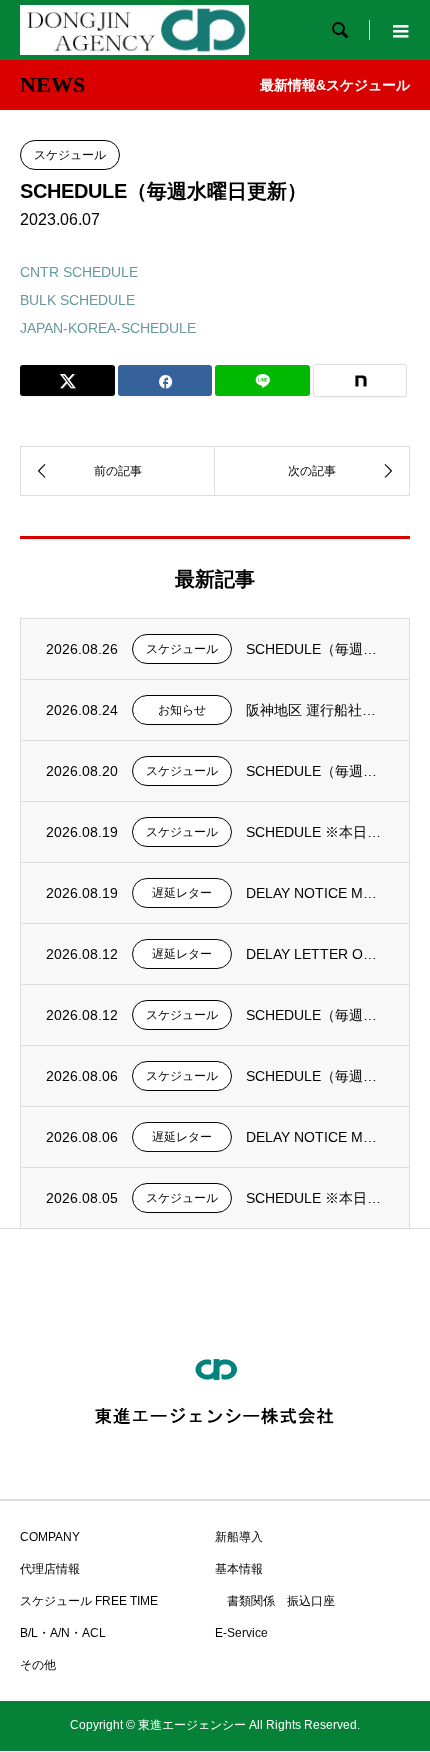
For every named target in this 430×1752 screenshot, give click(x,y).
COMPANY (50, 1537)
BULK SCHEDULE (77, 300)
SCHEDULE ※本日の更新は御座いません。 (315, 832)
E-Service (241, 1633)
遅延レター (182, 893)
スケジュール (70, 155)
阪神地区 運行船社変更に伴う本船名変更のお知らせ (315, 710)
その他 (38, 1665)
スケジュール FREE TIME (89, 1601)
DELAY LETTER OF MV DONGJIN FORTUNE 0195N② (315, 954)
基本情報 (239, 1569)
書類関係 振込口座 (275, 1601)
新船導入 (239, 1537)
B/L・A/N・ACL (63, 1633)
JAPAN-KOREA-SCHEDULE (108, 328)
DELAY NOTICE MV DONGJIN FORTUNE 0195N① (315, 1137)
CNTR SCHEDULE (79, 272)
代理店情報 (50, 1569)
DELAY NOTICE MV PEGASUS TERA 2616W (315, 893)
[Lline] (262, 380)
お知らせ (182, 710)
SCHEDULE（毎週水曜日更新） (315, 649)
